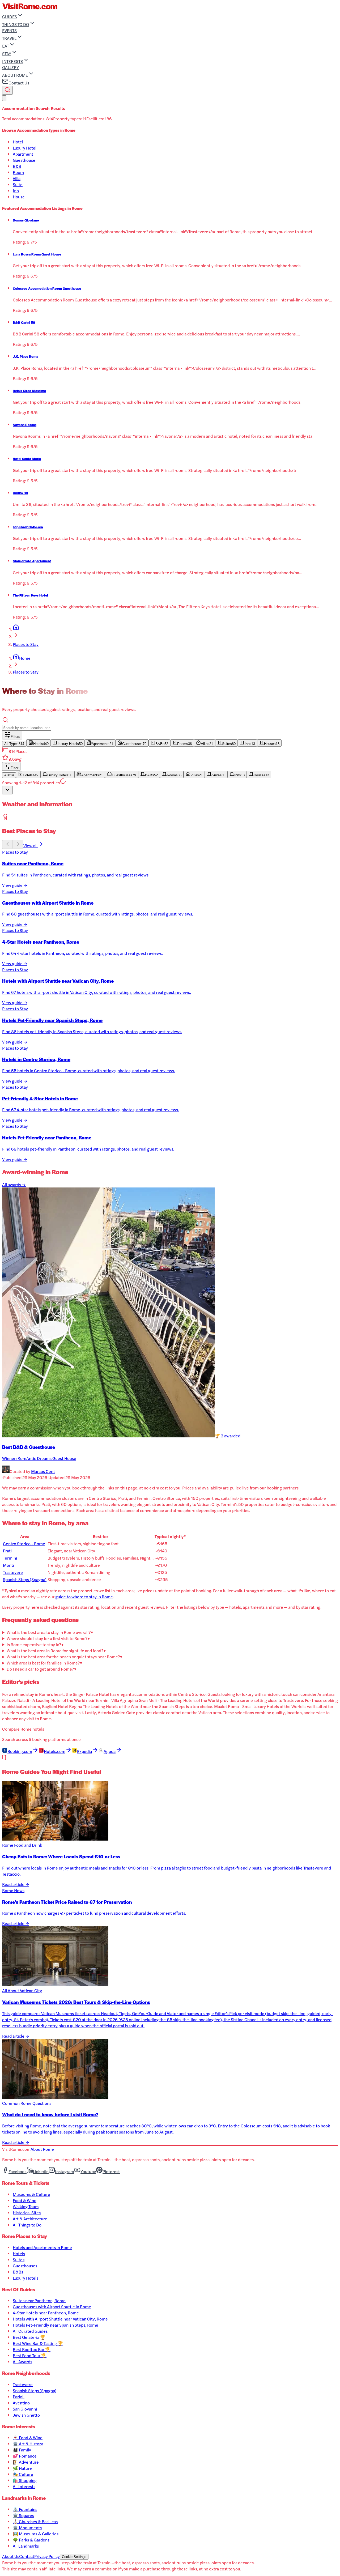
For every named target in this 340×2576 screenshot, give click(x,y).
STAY (7, 54)
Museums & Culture (31, 2194)
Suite (18, 184)
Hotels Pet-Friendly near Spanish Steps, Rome (56, 2325)
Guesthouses (25, 2266)
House (19, 197)
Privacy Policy (47, 2556)
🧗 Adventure (26, 2462)
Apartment (23, 154)
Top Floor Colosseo (28, 527)
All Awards (22, 2362)
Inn (16, 191)
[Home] (16, 629)
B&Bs (18, 2272)
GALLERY (10, 67)
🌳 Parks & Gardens (31, 2540)
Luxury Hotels (25, 2278)
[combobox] (7, 790)
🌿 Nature (22, 2468)
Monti (8, 1565)
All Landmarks (26, 2546)
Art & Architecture (30, 2219)
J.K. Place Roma (25, 356)
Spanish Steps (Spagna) (25, 1579)
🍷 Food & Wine (28, 2437)
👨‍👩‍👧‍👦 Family (22, 2450)
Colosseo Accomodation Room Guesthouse (47, 288)
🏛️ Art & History (28, 2444)
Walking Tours (26, 2206)
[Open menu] (4, 98)
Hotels (19, 2253)
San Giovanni (25, 2409)
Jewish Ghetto (26, 2415)
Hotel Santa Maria (27, 459)
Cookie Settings (74, 2557)
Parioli (19, 2397)
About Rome (42, 2149)
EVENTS (9, 30)
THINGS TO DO (16, 24)
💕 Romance (25, 2456)
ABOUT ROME (15, 75)
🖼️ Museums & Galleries (36, 2534)
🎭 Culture (23, 2474)
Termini (10, 1558)
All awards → (14, 1184)
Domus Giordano (26, 220)
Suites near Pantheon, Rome (39, 2300)
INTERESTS (12, 61)
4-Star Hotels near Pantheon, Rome (46, 2313)
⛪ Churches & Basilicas (35, 2521)
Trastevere (13, 1572)
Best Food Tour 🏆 (30, 2355)
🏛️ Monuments (27, 2528)
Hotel (18, 142)
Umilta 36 (20, 493)
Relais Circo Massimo (29, 391)
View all (31, 846)
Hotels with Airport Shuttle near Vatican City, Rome (60, 2319)
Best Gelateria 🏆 (29, 2337)
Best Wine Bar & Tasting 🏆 (38, 2343)
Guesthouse (24, 160)
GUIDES (10, 17)
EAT (6, 46)
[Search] (7, 90)
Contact (27, 2556)
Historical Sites (27, 2213)
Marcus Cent (43, 1471)
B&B (17, 166)
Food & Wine (25, 2200)
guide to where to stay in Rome (84, 1597)
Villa (17, 178)
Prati (7, 1551)
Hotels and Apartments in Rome (42, 2247)
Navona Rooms (25, 425)
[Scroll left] (7, 844)
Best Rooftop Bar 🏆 (32, 2349)
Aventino (21, 2403)
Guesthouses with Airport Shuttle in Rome (52, 2307)
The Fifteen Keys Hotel (30, 595)
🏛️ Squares (23, 2515)
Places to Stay (26, 644)
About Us (11, 2556)
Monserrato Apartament (32, 561)
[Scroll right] (18, 844)
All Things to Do (27, 2225)
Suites (19, 2260)
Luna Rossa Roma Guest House (37, 254)
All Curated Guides (30, 2331)
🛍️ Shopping (25, 2480)
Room (18, 172)
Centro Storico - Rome (24, 1544)
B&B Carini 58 (24, 322)
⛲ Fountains (25, 2509)
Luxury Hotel (25, 148)
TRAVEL (9, 38)
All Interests (24, 2486)
